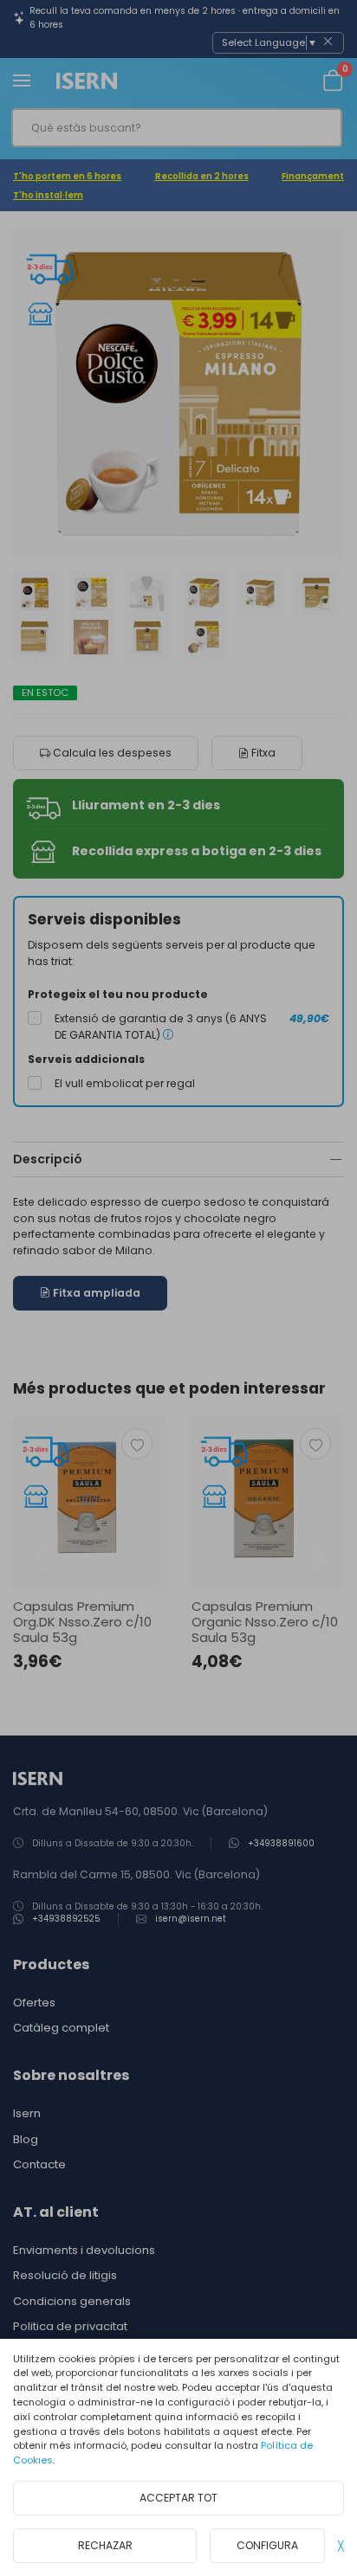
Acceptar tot (178, 2498)
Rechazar (105, 2545)
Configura (267, 2545)
